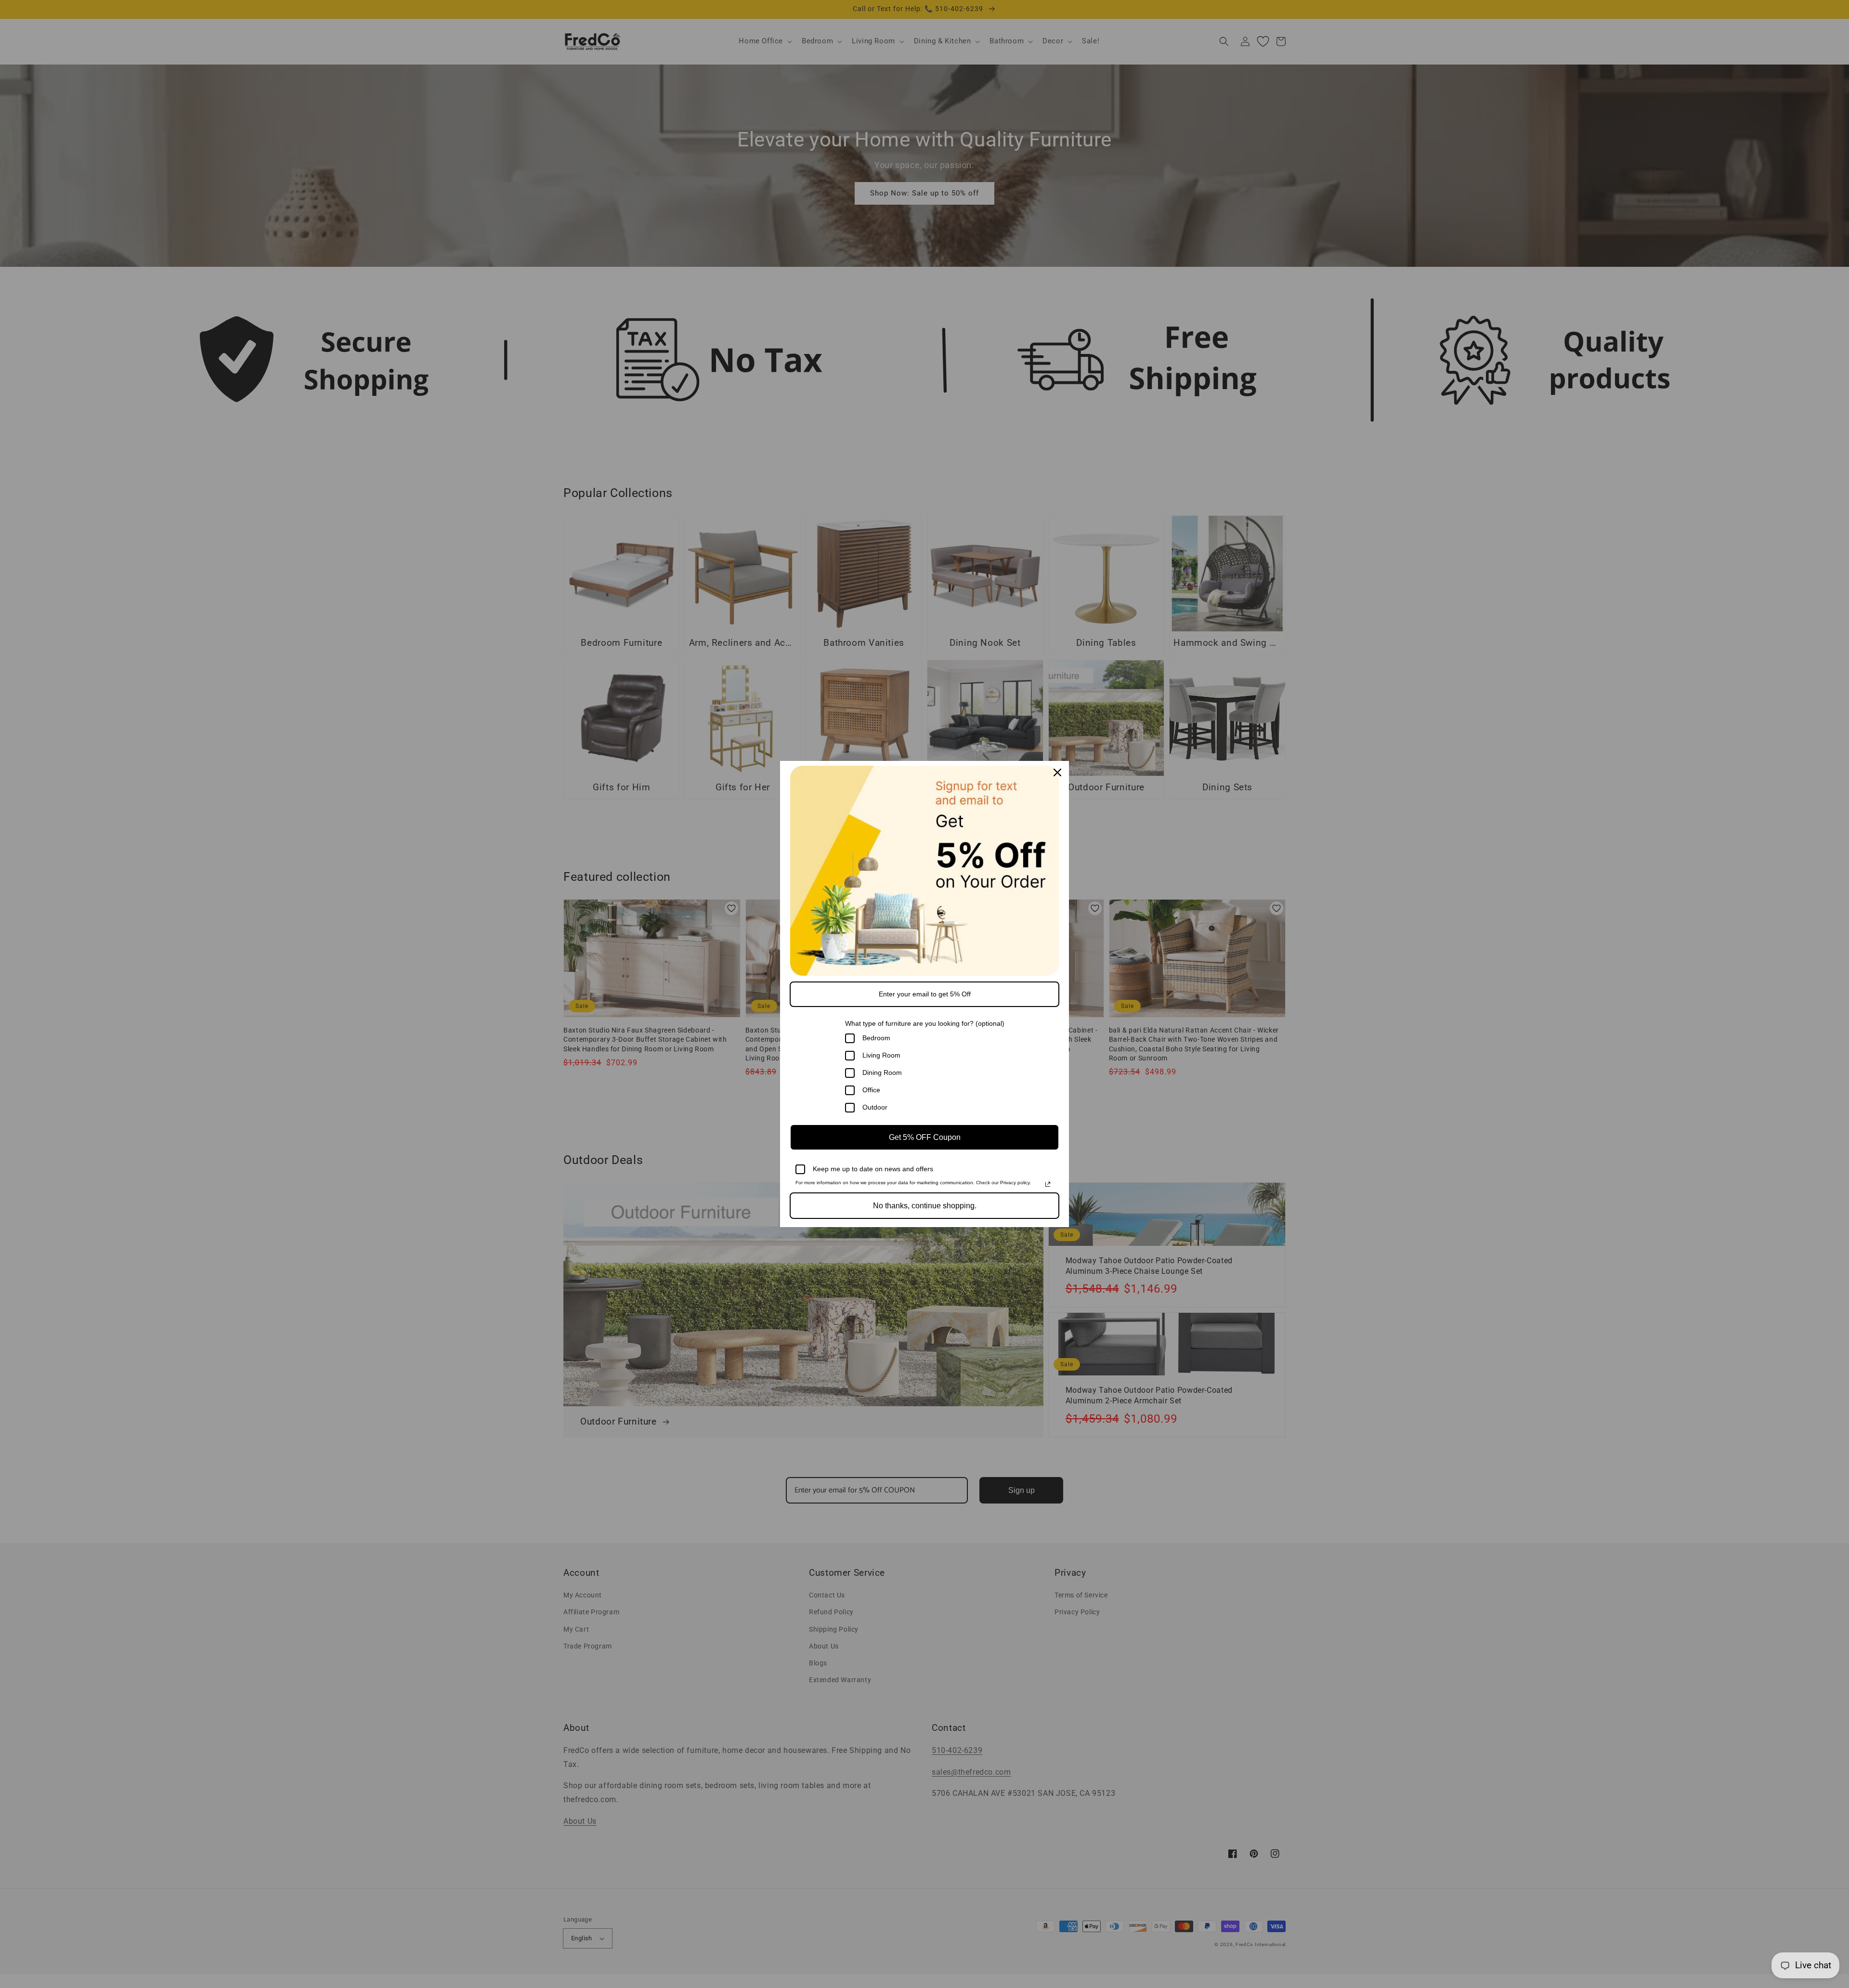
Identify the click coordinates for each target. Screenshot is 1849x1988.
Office (871, 1090)
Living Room (881, 1055)
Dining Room (882, 1072)
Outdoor (875, 1107)
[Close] (1057, 772)
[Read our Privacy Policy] (1048, 1184)
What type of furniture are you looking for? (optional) (925, 1023)
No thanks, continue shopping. (925, 1206)
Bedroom (876, 1038)
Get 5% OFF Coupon (925, 1137)
